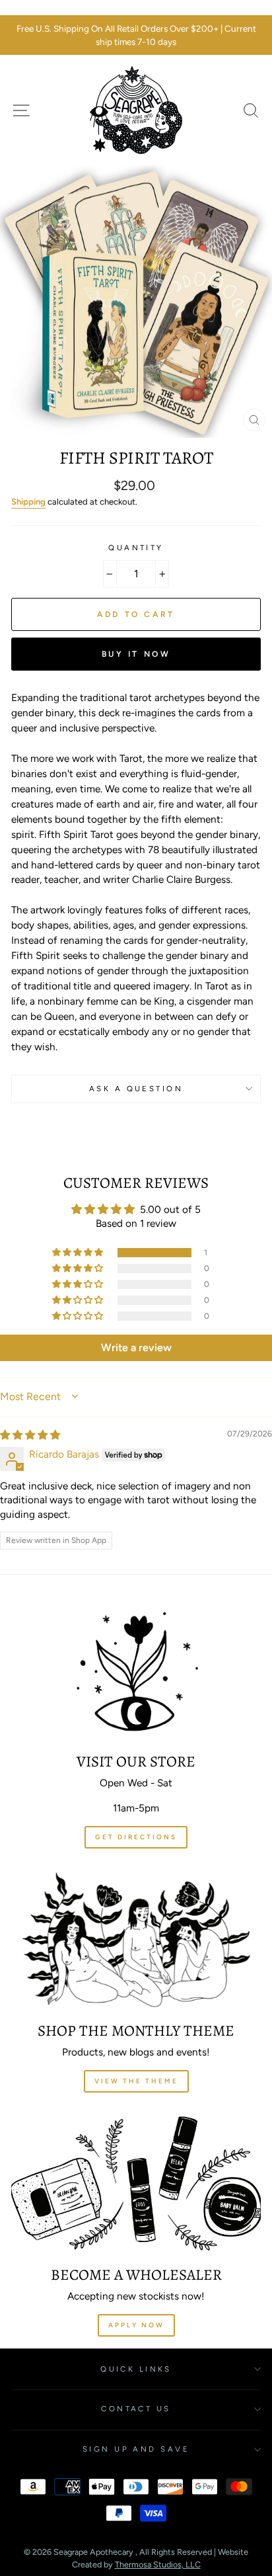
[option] (136, 35)
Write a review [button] (136, 1348)
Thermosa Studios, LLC (158, 2564)
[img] (30, 1435)
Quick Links (136, 2369)
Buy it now (136, 654)
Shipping (28, 502)
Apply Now (136, 2325)
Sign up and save (136, 2449)
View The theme (136, 2081)
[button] (79, 1253)
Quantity (136, 548)
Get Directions (136, 1837)
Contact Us (136, 2409)
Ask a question (136, 1089)
